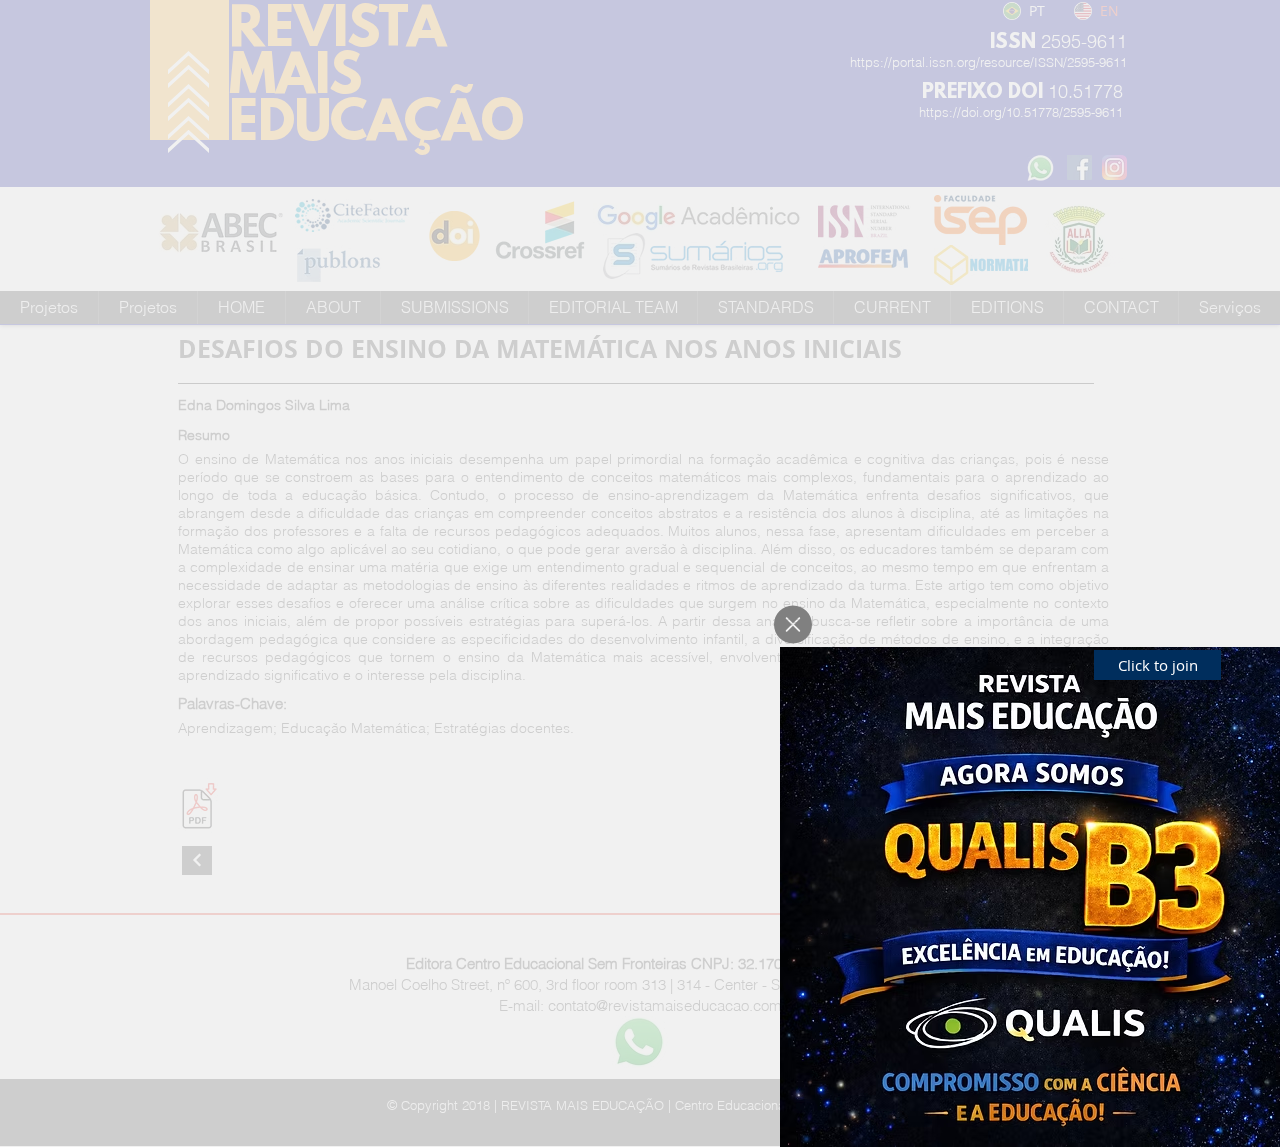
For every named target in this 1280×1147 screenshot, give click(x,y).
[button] (793, 624)
